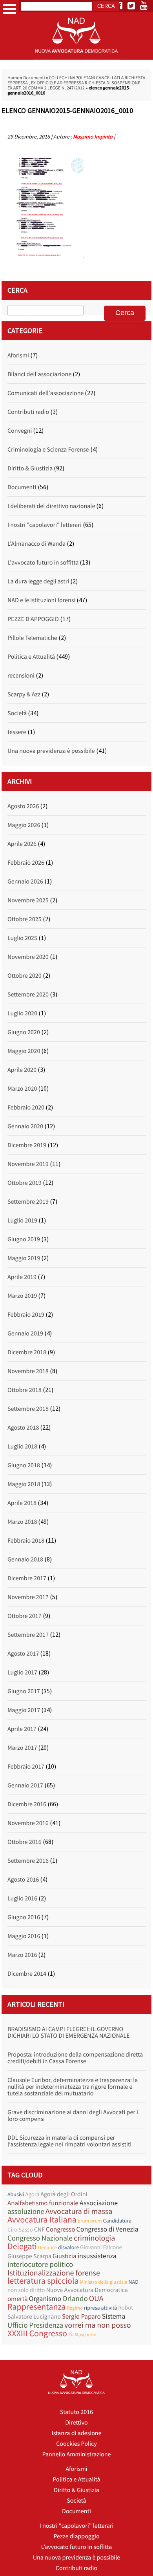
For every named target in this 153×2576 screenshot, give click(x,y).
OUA (96, 2298)
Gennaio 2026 (25, 882)
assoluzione (26, 2212)
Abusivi (16, 2194)
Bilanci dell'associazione (39, 374)
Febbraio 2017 (26, 1767)
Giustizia (65, 2256)
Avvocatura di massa (79, 2211)
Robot (126, 2308)
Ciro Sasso (20, 2230)
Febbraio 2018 (26, 1541)
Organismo (45, 2298)
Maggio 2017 (24, 1710)
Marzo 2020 (22, 1089)
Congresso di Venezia (107, 2229)
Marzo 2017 (22, 1748)
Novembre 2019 (28, 1164)
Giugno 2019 (24, 1239)
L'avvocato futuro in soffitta (43, 563)
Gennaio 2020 (25, 1126)
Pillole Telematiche (32, 638)
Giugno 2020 (24, 1032)
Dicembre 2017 (27, 1578)
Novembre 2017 (28, 1597)
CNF (39, 2230)
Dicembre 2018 (27, 1352)
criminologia (94, 2238)
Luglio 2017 (22, 1672)
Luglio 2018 (22, 1446)
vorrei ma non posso (98, 2325)
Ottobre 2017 (25, 1616)
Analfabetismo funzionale (43, 2203)
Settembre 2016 (28, 1861)
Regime (75, 2308)
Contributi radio (28, 412)
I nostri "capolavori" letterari (45, 525)
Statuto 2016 (76, 2412)
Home (13, 78)
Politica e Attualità (31, 657)
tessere (17, 732)
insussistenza (97, 2256)
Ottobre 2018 (25, 1390)
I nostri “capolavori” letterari (77, 2526)
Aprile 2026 (22, 844)
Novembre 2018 (28, 1371)
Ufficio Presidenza (35, 2326)
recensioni (21, 676)
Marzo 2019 (22, 1296)
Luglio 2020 (22, 1013)
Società (17, 713)
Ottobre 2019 (25, 1183)
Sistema (114, 2316)
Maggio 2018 (24, 1484)
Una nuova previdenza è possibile (51, 751)
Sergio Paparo (81, 2316)
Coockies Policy (76, 2444)
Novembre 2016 (28, 1823)
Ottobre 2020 (25, 976)
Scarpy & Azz (24, 694)
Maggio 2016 (24, 1936)
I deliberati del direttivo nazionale (51, 506)
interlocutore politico (40, 2265)
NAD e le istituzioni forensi (41, 600)
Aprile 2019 (22, 1277)
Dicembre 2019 (27, 1145)
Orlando (75, 2299)
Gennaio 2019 (25, 1334)
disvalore (68, 2247)
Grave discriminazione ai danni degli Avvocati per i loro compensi (73, 2116)
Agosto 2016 (23, 1880)
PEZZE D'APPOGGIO (33, 619)
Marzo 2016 (22, 1955)
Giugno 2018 (24, 1465)
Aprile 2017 (22, 1729)
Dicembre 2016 (27, 1804)
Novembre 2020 (28, 957)
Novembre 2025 (28, 900)
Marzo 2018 (22, 1522)
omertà (18, 2299)
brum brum (90, 2221)
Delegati (22, 2247)
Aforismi (18, 355)
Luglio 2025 (22, 938)
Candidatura (117, 2221)
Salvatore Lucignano (34, 2317)
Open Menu (9, 9)
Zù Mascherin (82, 2335)
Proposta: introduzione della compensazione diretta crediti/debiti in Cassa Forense (75, 2058)
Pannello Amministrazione (77, 2454)
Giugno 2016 (24, 1917)
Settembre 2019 (28, 1202)
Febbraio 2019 (26, 1315)
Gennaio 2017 (25, 1785)
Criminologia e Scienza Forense (48, 450)
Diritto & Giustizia (30, 468)
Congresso (60, 2229)
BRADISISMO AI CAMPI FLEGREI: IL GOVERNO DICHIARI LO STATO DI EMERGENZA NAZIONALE (69, 2032)
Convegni (20, 431)
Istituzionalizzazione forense (54, 2273)
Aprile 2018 (22, 1503)
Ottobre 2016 (25, 1842)
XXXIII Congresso (37, 2334)
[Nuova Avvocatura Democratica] (76, 58)
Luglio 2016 (22, 1898)
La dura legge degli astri (38, 581)
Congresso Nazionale (40, 2238)
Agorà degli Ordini (64, 2194)
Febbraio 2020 (26, 1108)
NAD (134, 2282)
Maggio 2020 (24, 1051)
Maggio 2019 (24, 1258)
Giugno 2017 (24, 1691)
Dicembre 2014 (27, 1974)
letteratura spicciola (43, 2281)
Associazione (99, 2203)
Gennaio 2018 (25, 1559)
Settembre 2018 (28, 1409)
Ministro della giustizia (104, 2282)
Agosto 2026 (23, 806)
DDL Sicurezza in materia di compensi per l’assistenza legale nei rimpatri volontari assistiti (69, 2141)
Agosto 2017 (23, 1654)
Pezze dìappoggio (76, 2536)
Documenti (34, 78)
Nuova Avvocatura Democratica (87, 2290)
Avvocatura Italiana (42, 2220)
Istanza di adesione (76, 2433)
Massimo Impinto (93, 137)
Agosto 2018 (23, 1428)
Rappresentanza (36, 2307)
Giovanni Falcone (101, 2247)
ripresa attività (100, 2308)
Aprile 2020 (22, 1070)
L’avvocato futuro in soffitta (77, 2547)
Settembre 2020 (28, 995)
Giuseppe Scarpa (29, 2256)
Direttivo (76, 2423)
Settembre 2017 (28, 1635)
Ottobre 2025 (25, 919)
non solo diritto (26, 2290)
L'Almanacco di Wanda (36, 544)
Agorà (32, 2194)
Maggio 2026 (24, 825)
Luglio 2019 (22, 1221)
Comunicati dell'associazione (46, 393)
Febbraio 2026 (26, 863)
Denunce (47, 2247)
